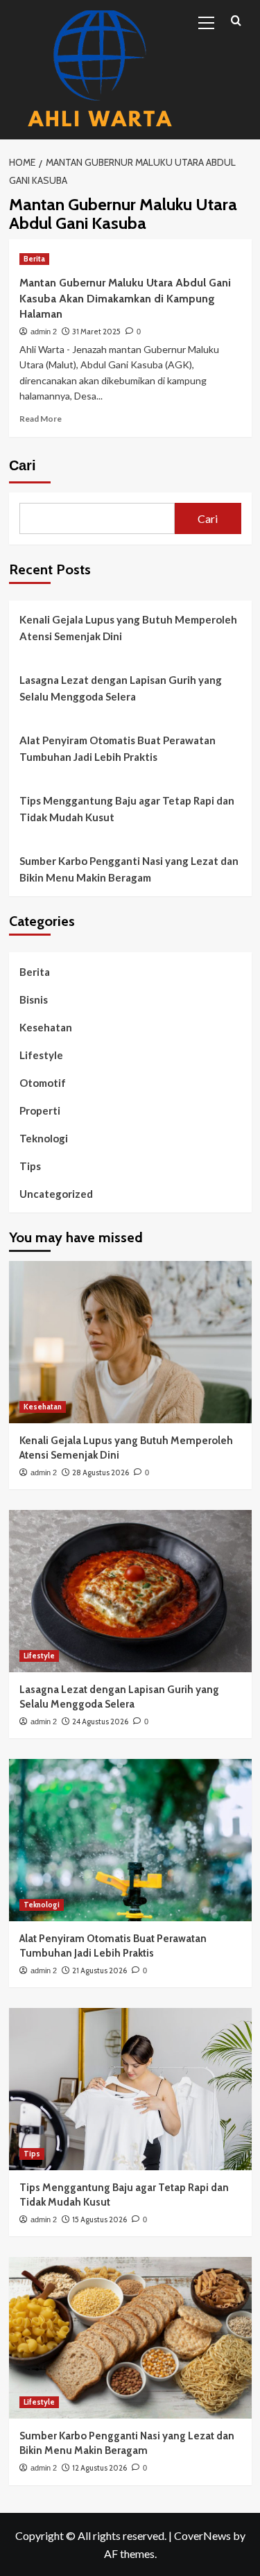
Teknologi (44, 1138)
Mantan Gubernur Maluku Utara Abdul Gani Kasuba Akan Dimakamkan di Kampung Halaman (125, 298)
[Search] (236, 21)
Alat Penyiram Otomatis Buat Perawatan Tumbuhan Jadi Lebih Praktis (118, 748)
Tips (30, 1166)
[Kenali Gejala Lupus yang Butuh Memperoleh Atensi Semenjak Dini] (130, 1342)
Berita (34, 259)
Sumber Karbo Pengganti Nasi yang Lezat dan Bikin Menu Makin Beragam (129, 869)
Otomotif (43, 1083)
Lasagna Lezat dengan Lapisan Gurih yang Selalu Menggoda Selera (121, 688)
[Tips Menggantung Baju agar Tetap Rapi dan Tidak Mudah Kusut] (130, 2089)
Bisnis (34, 999)
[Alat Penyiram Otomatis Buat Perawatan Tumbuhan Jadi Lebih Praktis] (130, 1840)
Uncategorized (56, 1194)
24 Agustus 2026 (100, 1721)
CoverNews (202, 2535)
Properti (40, 1110)
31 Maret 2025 (96, 332)
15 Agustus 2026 (99, 2219)
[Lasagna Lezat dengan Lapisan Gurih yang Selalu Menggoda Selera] (130, 1591)
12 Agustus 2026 (99, 2468)
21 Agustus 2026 (99, 1970)
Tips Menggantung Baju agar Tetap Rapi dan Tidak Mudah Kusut (127, 809)
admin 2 (44, 332)
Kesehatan (46, 1027)
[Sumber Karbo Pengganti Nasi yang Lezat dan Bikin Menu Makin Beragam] (130, 2338)
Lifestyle (41, 1055)
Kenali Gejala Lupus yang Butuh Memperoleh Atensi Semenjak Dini (128, 628)
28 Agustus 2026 (101, 1472)
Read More (41, 419)
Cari (23, 465)
